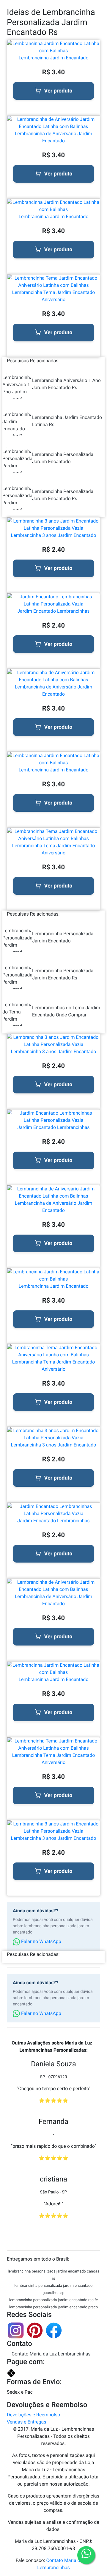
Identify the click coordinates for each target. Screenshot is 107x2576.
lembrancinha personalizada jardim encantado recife (53, 2300)
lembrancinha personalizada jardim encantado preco (53, 2307)
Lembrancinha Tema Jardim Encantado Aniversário (54, 296)
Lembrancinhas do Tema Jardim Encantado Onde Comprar (66, 1011)
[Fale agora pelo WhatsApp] (86, 2555)
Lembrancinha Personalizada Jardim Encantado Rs (63, 495)
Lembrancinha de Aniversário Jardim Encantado (54, 137)
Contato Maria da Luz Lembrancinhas (51, 2354)
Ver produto (58, 91)
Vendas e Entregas (26, 2422)
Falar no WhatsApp (41, 1941)
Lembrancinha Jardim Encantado (54, 58)
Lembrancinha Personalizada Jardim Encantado (63, 458)
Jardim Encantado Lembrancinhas (53, 611)
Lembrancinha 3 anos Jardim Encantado (54, 535)
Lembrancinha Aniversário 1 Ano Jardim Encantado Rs (66, 384)
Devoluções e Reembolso (33, 2415)
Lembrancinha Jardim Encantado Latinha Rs (67, 421)
